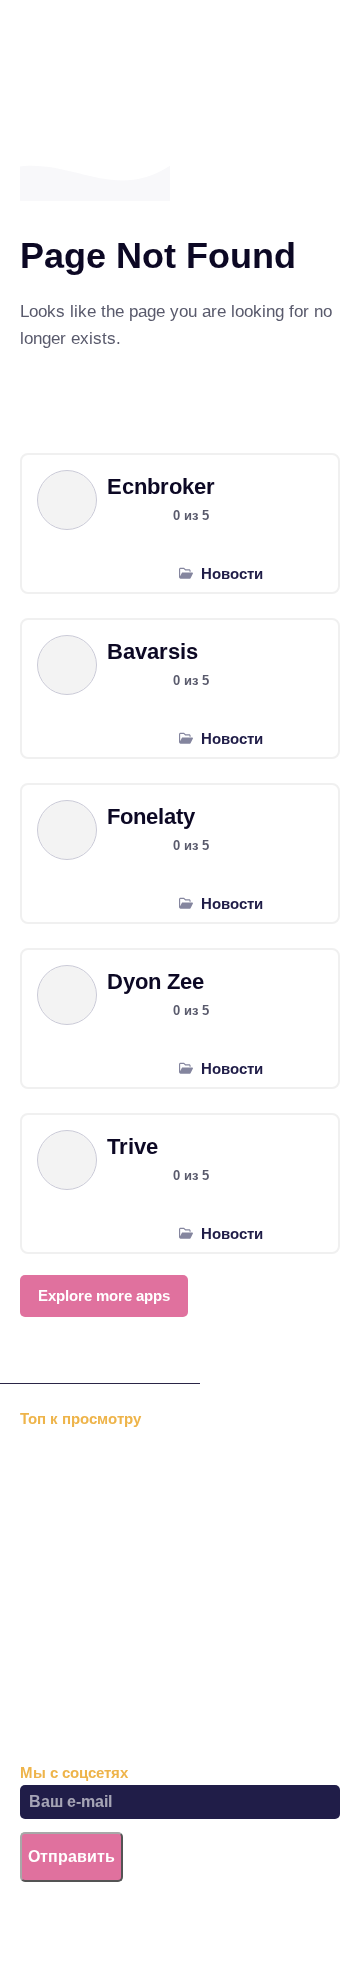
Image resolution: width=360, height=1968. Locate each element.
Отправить (71, 1856)
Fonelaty (151, 816)
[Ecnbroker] (67, 500)
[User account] (227, 61)
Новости (232, 573)
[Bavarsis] (67, 665)
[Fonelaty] (67, 830)
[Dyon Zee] (67, 995)
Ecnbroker (161, 486)
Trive (132, 1146)
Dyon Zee (155, 981)
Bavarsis (152, 651)
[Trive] (67, 1160)
